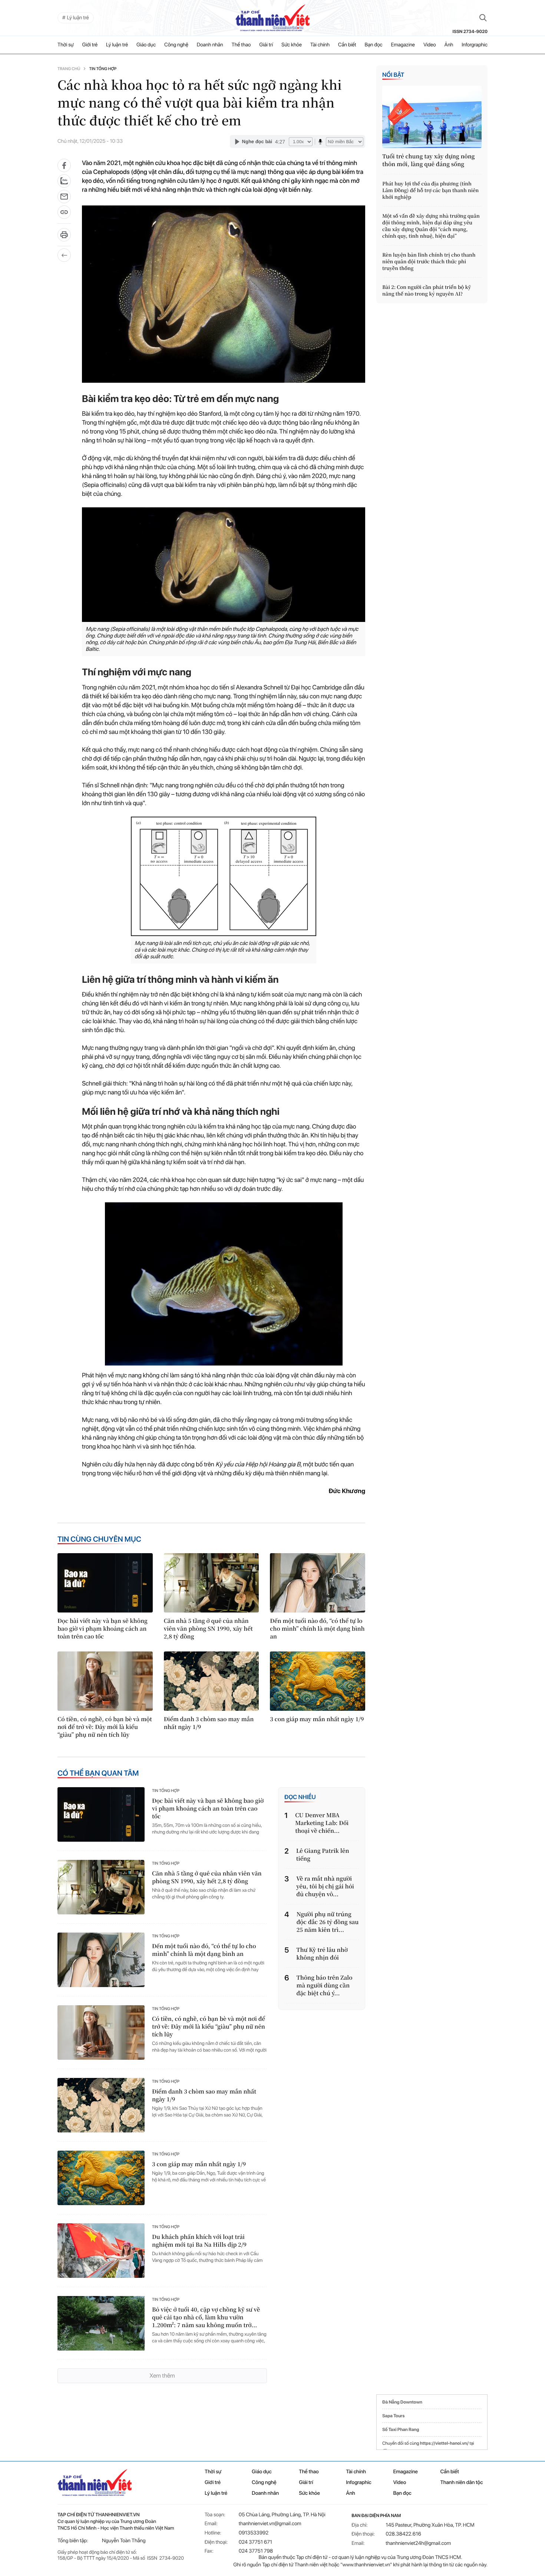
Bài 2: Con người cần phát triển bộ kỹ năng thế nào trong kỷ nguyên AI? (427, 290)
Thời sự (66, 45)
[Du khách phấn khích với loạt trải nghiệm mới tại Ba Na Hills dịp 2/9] (101, 2251)
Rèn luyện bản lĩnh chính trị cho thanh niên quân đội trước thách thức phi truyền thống (429, 261)
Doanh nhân (210, 45)
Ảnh (449, 45)
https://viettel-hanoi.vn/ (444, 2443)
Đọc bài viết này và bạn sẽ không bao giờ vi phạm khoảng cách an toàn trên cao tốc (103, 1629)
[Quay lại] (64, 255)
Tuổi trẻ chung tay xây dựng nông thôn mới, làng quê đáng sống (429, 160)
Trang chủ (69, 69)
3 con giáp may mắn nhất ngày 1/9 (317, 1719)
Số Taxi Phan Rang (401, 2430)
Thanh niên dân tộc (462, 2483)
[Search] (483, 18)
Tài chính (320, 45)
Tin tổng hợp (103, 69)
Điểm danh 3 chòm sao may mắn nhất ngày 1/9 (209, 1723)
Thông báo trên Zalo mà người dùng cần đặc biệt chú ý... (325, 1985)
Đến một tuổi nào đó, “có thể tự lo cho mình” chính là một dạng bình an (317, 1629)
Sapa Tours (393, 2416)
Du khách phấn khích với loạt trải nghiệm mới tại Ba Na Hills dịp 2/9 (199, 2241)
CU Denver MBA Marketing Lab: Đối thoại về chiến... (322, 1823)
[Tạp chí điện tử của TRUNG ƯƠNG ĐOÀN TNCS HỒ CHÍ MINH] (272, 18)
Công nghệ (176, 45)
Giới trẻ (90, 45)
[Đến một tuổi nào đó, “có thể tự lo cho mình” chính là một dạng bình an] (318, 1583)
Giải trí (266, 45)
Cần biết (347, 45)
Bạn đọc (374, 45)
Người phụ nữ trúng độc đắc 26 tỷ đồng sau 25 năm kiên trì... (328, 1922)
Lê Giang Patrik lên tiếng (323, 1855)
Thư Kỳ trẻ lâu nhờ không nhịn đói (322, 1954)
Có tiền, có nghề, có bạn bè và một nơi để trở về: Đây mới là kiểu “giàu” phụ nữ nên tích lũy (105, 1727)
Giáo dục (146, 45)
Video (430, 45)
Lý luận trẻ (117, 45)
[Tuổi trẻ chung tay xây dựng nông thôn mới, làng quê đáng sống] (432, 117)
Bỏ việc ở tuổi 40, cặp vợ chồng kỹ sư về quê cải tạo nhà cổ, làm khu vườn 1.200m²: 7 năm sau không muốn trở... (206, 2317)
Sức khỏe (292, 45)
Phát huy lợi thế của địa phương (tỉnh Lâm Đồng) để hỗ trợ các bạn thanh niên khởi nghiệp (430, 190)
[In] (64, 237)
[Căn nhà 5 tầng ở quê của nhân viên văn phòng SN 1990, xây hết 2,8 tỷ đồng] (212, 1583)
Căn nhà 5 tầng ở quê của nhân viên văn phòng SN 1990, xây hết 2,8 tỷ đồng (208, 1629)
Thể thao (241, 45)
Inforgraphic (475, 45)
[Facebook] (64, 165)
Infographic (359, 2483)
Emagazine (403, 45)
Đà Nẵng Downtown (402, 2402)
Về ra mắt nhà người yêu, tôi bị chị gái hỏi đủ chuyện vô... (325, 1886)
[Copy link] (64, 215)
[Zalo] (64, 181)
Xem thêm (162, 2376)
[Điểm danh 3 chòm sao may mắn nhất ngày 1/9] (212, 1681)
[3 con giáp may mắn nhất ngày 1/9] (318, 1681)
